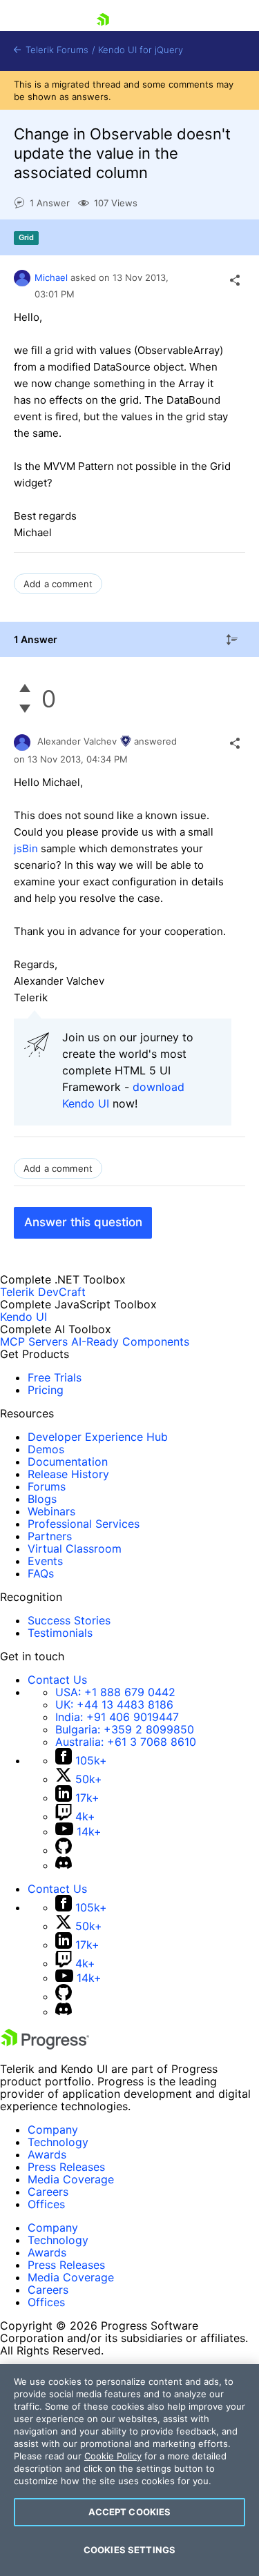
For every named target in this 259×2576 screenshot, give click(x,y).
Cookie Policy (113, 2456)
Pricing (46, 1390)
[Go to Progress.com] (45, 2045)
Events (45, 1561)
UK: (114, 1704)
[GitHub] (64, 1850)
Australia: (126, 1742)
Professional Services (84, 1524)
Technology (58, 2142)
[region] (129, 2470)
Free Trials (55, 1377)
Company (53, 2130)
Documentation (68, 1462)
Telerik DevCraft (43, 1292)
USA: (115, 1692)
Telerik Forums (56, 50)
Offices (46, 2204)
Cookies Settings (129, 2550)
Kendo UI (23, 1317)
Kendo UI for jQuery (141, 50)
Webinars (51, 1511)
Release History (68, 1474)
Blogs (42, 1499)
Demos (46, 1449)
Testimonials (60, 1633)
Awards (47, 2154)
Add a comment (58, 584)
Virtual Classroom (75, 1548)
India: (117, 1717)
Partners (50, 1536)
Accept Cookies (130, 2512)
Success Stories (69, 1620)
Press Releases (66, 2167)
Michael (51, 277)
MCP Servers (34, 1341)
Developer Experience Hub (98, 1437)
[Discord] (64, 1865)
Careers (48, 2192)
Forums (47, 1486)
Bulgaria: (125, 1729)
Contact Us (57, 1680)
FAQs (41, 1573)
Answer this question (83, 1222)
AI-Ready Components (130, 1341)
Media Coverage (71, 2179)
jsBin (26, 848)
